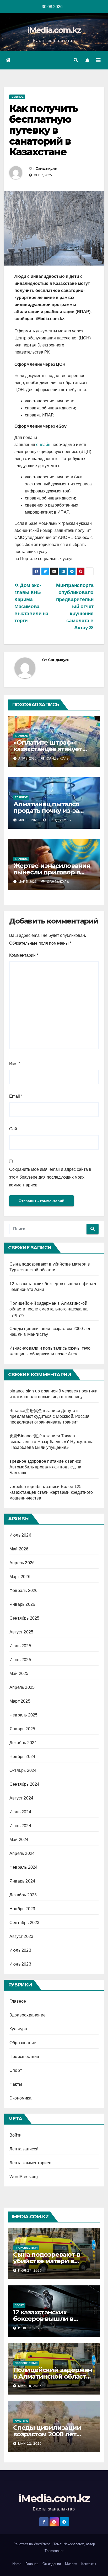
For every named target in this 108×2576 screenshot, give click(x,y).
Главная (32, 2564)
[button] (76, 60)
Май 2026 (19, 1549)
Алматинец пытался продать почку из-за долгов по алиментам (48, 811)
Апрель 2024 (22, 1853)
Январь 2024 (22, 1881)
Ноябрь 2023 (22, 1909)
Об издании (52, 2564)
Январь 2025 (22, 1729)
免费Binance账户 (26, 1436)
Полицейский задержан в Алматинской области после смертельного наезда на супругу (48, 1309)
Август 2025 (21, 1632)
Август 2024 (21, 1798)
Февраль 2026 (23, 1590)
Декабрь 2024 (23, 1743)
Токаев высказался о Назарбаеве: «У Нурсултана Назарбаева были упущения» (52, 1442)
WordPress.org (24, 2177)
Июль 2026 (20, 1535)
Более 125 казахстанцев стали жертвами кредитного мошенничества (51, 1492)
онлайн (43, 445)
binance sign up (25, 1391)
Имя (15, 1064)
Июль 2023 (20, 1950)
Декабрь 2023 (23, 1895)
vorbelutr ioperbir (26, 1487)
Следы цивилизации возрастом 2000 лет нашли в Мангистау (47, 2434)
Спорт (16, 2070)
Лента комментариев (31, 2163)
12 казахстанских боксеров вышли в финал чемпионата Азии (53, 2319)
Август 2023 (21, 1936)
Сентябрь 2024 (25, 1784)
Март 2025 (20, 1701)
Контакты (89, 2564)
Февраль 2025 (23, 1715)
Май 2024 (19, 1840)
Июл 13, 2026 (30, 2328)
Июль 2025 (20, 1646)
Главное (17, 97)
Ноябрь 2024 (22, 1757)
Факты (16, 2084)
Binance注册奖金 (26, 1411)
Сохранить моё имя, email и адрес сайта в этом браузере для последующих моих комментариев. (50, 1177)
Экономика (20, 2098)
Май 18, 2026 (30, 2386)
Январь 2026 (22, 1604)
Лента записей (24, 2149)
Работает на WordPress (33, 2544)
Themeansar (54, 2551)
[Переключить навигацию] (98, 60)
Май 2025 (19, 1674)
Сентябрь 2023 (25, 1923)
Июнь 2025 (20, 1660)
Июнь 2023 (20, 1964)
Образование (23, 2043)
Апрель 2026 (22, 1563)
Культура (18, 2029)
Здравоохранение (28, 2015)
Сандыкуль (46, 168)
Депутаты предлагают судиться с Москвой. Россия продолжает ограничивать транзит (49, 1416)
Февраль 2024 (23, 1867)
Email (16, 1096)
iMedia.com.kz (54, 30)
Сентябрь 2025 (25, 1618)
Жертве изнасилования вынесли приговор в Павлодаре (52, 872)
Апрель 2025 (22, 1687)
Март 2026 (20, 1577)
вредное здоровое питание (37, 1461)
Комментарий (24, 955)
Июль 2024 (20, 1812)
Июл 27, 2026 (30, 2271)
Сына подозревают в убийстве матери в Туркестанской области (51, 2261)
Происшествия (24, 2057)
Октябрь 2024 (23, 1770)
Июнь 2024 (20, 1826)
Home (17, 2564)
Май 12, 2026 (30, 2444)
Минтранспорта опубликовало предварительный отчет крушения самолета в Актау (75, 606)
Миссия (71, 2564)
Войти (15, 2135)
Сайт (14, 1129)
